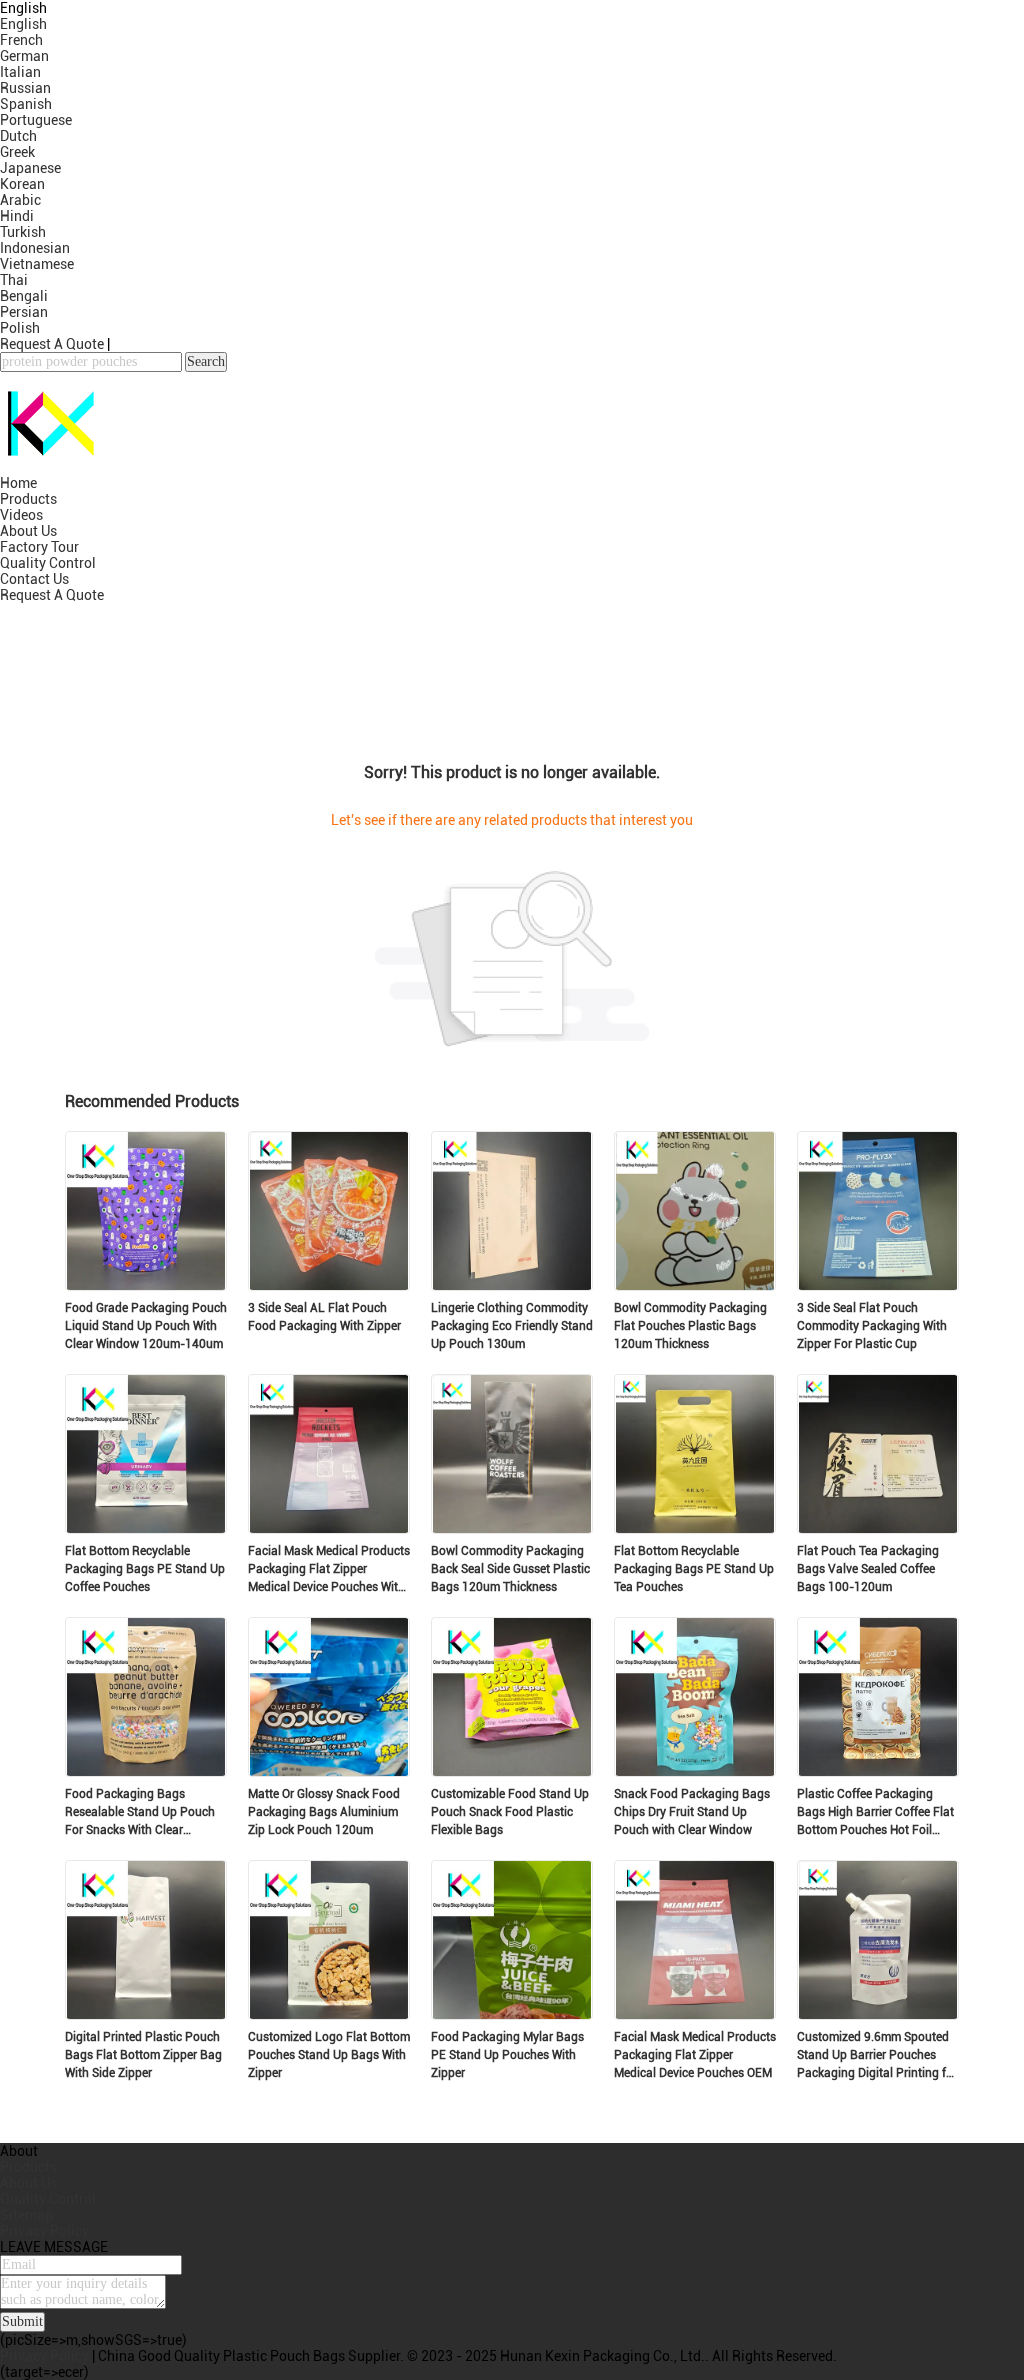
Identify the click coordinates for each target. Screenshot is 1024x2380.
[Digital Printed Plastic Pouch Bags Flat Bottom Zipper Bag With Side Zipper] (146, 2014)
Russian (25, 88)
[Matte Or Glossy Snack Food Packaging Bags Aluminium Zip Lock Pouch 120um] (329, 1771)
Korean (22, 184)
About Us (28, 531)
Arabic (20, 200)
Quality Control (48, 563)
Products (28, 499)
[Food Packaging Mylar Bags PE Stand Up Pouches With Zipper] (512, 2014)
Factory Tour (39, 547)
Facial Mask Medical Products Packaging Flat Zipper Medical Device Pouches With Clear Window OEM (329, 1570)
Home (18, 483)
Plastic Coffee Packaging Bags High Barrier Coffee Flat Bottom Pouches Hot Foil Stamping (875, 1813)
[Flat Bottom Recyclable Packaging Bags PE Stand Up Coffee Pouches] (146, 1528)
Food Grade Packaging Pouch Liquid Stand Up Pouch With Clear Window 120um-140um (146, 1326)
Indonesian (35, 248)
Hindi (17, 216)
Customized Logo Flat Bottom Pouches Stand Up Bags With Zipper (329, 2055)
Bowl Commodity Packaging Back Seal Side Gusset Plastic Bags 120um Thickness (510, 1569)
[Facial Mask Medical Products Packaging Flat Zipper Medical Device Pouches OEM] (695, 2014)
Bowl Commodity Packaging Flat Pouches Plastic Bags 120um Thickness (690, 1326)
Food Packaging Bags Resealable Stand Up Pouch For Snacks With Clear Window (140, 1813)
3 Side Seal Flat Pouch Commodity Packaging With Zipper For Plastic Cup (872, 1326)
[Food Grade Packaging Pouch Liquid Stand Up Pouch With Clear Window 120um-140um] (146, 1285)
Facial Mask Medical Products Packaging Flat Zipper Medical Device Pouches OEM (695, 2055)
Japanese (30, 168)
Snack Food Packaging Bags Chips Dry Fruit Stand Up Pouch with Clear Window (692, 1812)
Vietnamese (37, 264)
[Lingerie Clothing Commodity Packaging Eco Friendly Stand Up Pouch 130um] (512, 1285)
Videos (21, 515)
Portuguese (36, 120)
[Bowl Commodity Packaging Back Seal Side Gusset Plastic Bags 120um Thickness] (512, 1528)
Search (206, 361)
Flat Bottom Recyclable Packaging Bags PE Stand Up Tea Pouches (694, 1569)
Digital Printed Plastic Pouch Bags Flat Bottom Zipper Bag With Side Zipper (143, 2055)
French (21, 40)
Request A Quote (52, 344)
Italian (20, 72)
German (24, 56)
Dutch (18, 136)
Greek (17, 152)
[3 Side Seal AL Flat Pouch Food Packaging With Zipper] (329, 1285)
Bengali (24, 296)
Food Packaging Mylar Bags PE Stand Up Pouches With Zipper (507, 2055)
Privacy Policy (44, 2231)
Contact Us (34, 579)
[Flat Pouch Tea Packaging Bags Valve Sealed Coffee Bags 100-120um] (878, 1528)
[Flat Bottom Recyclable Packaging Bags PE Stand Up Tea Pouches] (695, 1528)
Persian (24, 312)
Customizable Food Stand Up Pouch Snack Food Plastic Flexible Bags (510, 1812)
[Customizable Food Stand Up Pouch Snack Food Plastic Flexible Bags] (512, 1771)
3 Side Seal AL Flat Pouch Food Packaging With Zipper (324, 1317)
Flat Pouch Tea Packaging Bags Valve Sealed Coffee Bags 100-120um (868, 1569)
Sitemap (26, 2215)
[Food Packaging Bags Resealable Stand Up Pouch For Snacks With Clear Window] (146, 1771)
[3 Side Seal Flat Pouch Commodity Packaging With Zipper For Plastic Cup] (878, 1285)
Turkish (23, 232)
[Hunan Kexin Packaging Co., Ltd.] (50, 467)
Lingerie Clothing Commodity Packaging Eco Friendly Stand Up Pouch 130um (512, 1326)
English (23, 24)
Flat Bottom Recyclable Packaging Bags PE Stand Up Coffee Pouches (145, 1569)
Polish (20, 328)
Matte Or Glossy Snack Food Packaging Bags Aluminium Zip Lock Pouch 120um (324, 1812)
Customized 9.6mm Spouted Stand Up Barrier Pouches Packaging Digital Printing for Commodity (877, 2056)
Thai (14, 280)
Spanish (26, 104)
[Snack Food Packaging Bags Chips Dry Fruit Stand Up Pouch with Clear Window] (695, 1771)
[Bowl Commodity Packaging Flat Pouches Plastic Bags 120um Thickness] (695, 1285)
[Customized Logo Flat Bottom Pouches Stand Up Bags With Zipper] (329, 2014)
